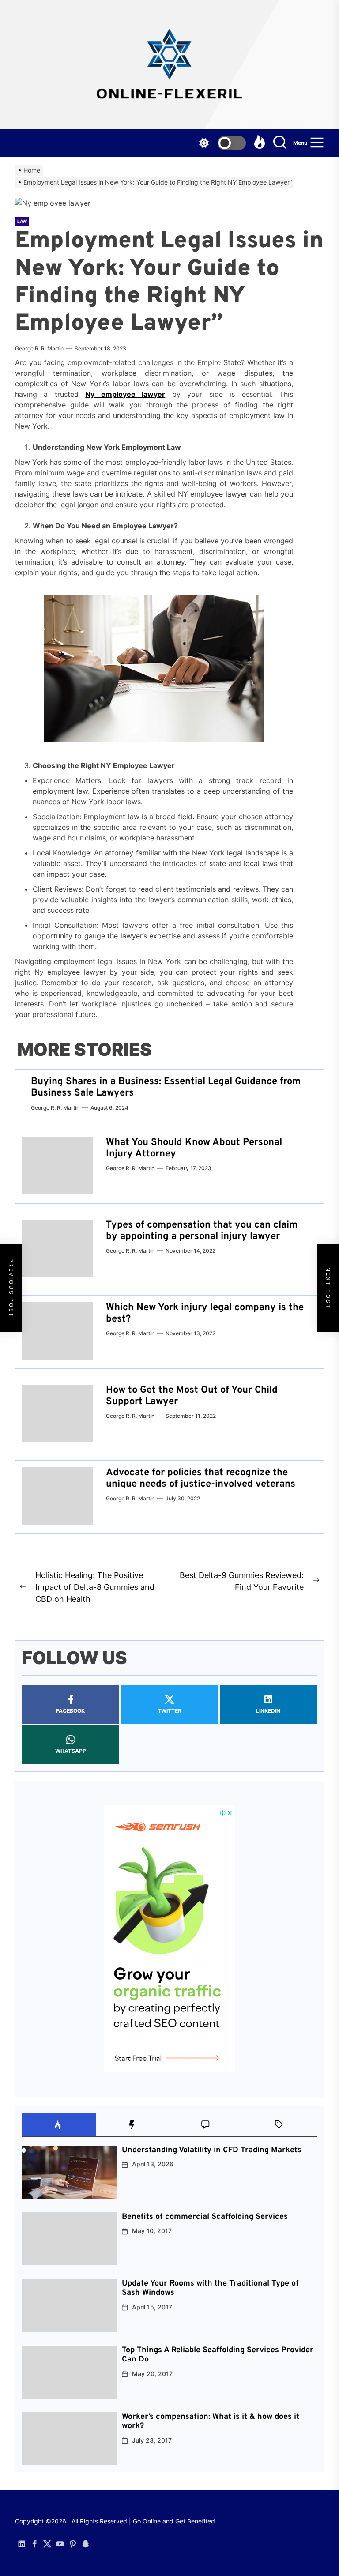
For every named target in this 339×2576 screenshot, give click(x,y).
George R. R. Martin (39, 348)
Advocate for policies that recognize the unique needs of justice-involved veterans (201, 1478)
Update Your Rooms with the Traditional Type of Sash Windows (210, 2288)
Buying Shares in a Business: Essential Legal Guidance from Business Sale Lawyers (166, 1087)
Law (22, 221)
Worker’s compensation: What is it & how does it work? (211, 2422)
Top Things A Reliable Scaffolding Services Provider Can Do (218, 2355)
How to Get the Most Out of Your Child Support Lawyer (192, 1396)
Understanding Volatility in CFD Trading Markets (212, 2150)
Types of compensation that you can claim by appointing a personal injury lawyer (202, 1231)
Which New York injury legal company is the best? (205, 1313)
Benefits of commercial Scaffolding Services (205, 2217)
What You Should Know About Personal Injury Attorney (194, 1148)
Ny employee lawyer (125, 394)
